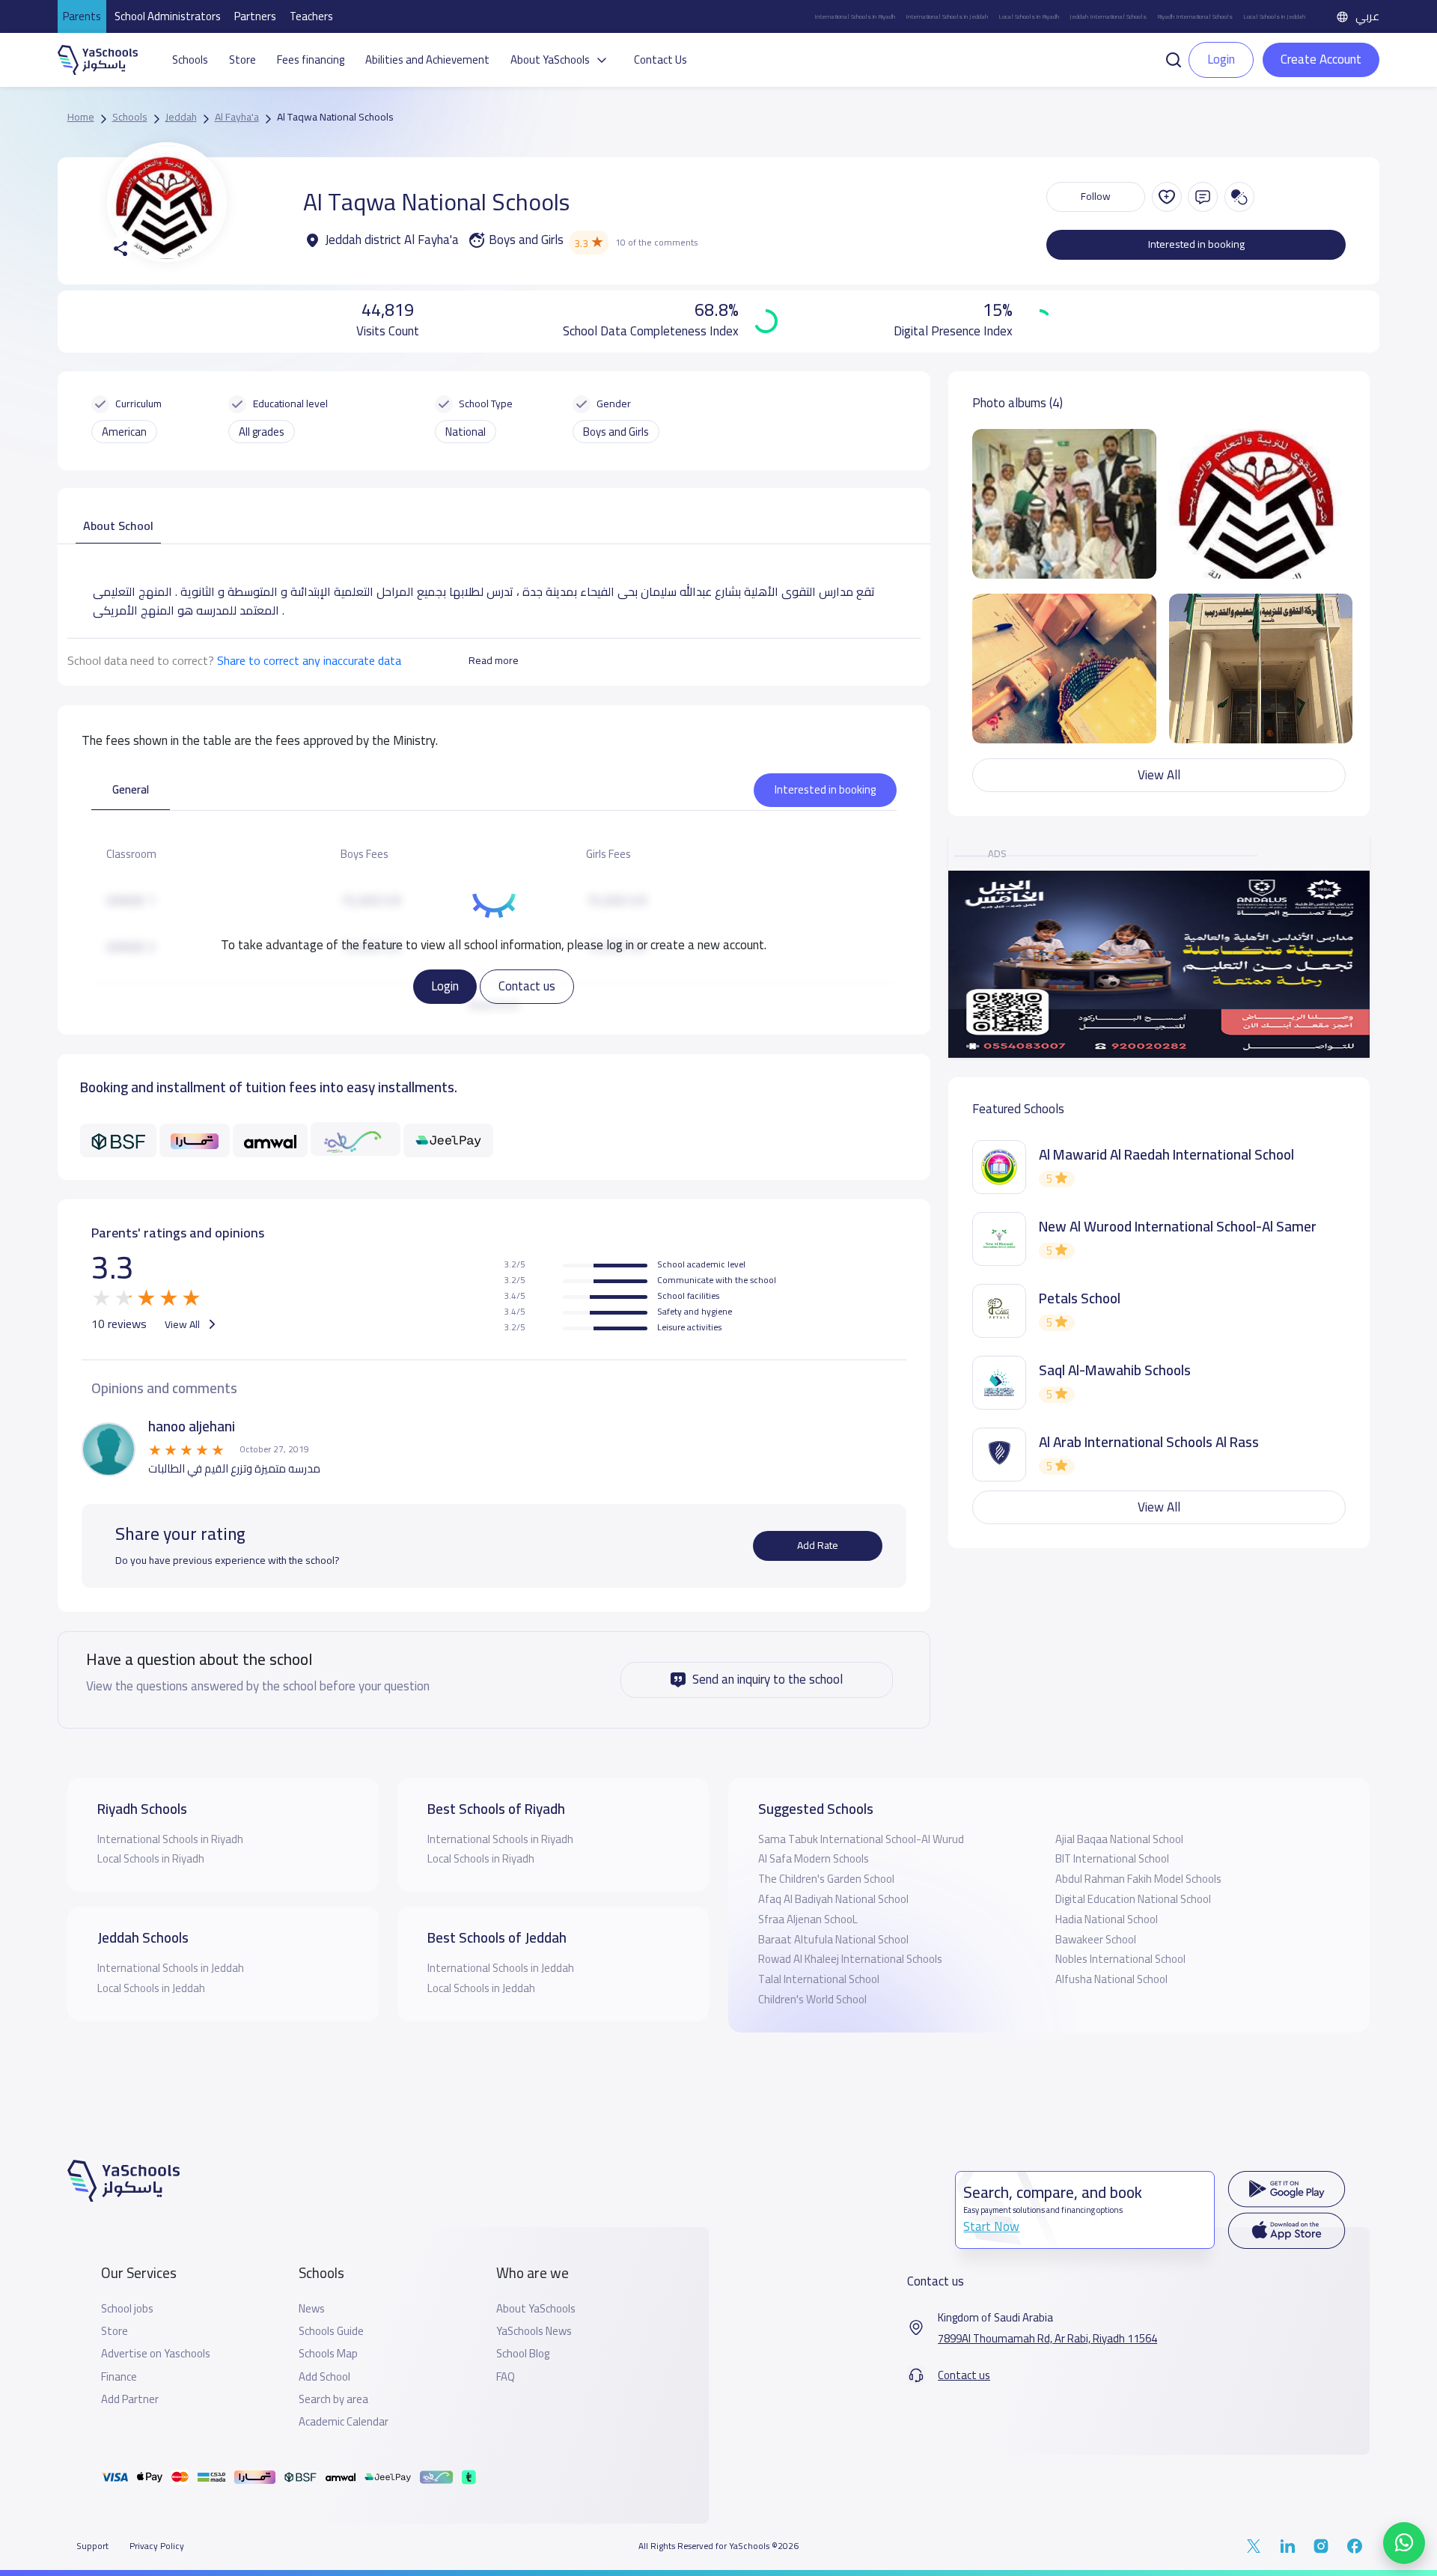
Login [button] (1221, 59)
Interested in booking (1196, 244)
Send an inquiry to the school (768, 1679)
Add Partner (130, 2399)
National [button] (466, 432)
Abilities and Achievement (427, 60)
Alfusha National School (1111, 1979)
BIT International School (1112, 1858)
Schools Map (328, 2354)
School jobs (127, 2309)
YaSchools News (534, 2331)
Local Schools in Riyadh (1029, 16)
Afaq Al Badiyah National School (833, 1899)
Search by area (333, 2399)
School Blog (523, 2354)
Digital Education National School (1133, 1899)
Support (92, 2546)
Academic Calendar (344, 2422)
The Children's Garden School (826, 1879)
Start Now (991, 2226)
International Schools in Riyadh (855, 16)
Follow (1096, 196)
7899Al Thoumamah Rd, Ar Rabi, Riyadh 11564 (1047, 2339)
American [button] (124, 432)
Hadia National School (1107, 1919)
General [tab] (131, 789)
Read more (494, 660)
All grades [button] (262, 432)
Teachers (311, 16)
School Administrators (168, 16)
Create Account (1321, 59)
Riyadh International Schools (1195, 16)
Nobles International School (1120, 1959)
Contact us (527, 986)
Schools (190, 60)
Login (445, 986)
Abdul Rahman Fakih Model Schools (1138, 1879)
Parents (82, 16)
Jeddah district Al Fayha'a (391, 240)
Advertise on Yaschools (156, 2354)
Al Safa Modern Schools (814, 1858)
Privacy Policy (157, 2546)
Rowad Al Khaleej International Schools (850, 1959)
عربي (1367, 16)
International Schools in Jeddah (947, 16)
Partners (255, 16)
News (312, 2309)
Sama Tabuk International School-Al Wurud (861, 1839)
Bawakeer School (1096, 1939)
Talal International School (819, 1979)
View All (183, 1324)
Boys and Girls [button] (616, 432)
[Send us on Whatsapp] (1404, 2543)
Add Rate (818, 1545)
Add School (324, 2377)
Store (242, 60)
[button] (1174, 58)
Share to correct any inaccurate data (309, 660)
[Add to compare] (1239, 197)
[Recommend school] (1167, 197)
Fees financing (311, 60)
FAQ (506, 2377)
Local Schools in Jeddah (1274, 16)
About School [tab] (118, 526)
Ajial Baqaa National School (1119, 1839)
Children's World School (812, 1999)
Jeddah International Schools (1108, 16)
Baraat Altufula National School (833, 1939)
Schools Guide (331, 2331)
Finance (119, 2377)
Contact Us (660, 60)
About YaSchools (536, 2309)
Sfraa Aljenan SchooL (808, 1919)
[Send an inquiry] (1203, 197)
